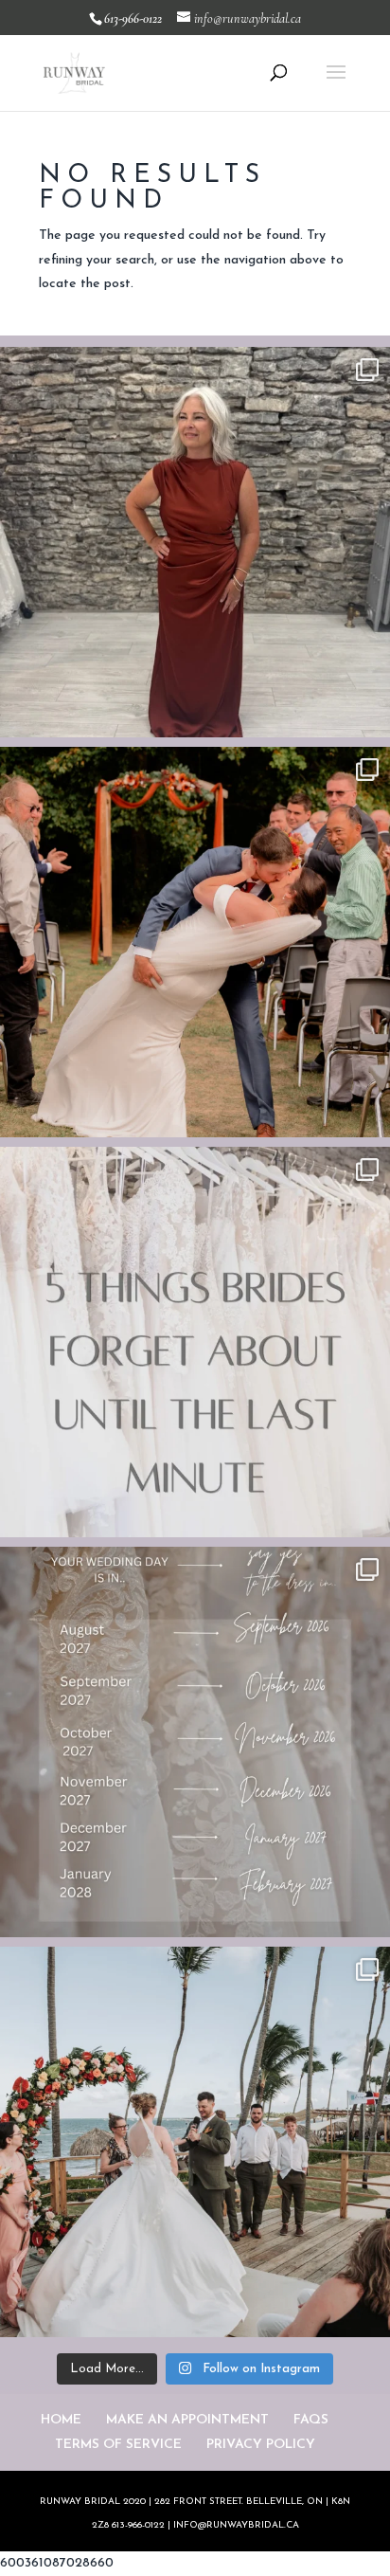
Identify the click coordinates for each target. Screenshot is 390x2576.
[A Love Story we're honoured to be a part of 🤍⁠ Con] (195, 2142)
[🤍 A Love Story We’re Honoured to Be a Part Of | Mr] (195, 942)
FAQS (311, 2420)
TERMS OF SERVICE (118, 2445)
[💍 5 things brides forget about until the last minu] (195, 1342)
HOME (61, 2420)
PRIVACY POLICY (261, 2445)
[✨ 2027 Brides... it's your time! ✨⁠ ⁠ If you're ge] (195, 1742)
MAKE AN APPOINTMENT (187, 2420)
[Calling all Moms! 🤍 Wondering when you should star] (195, 542)
